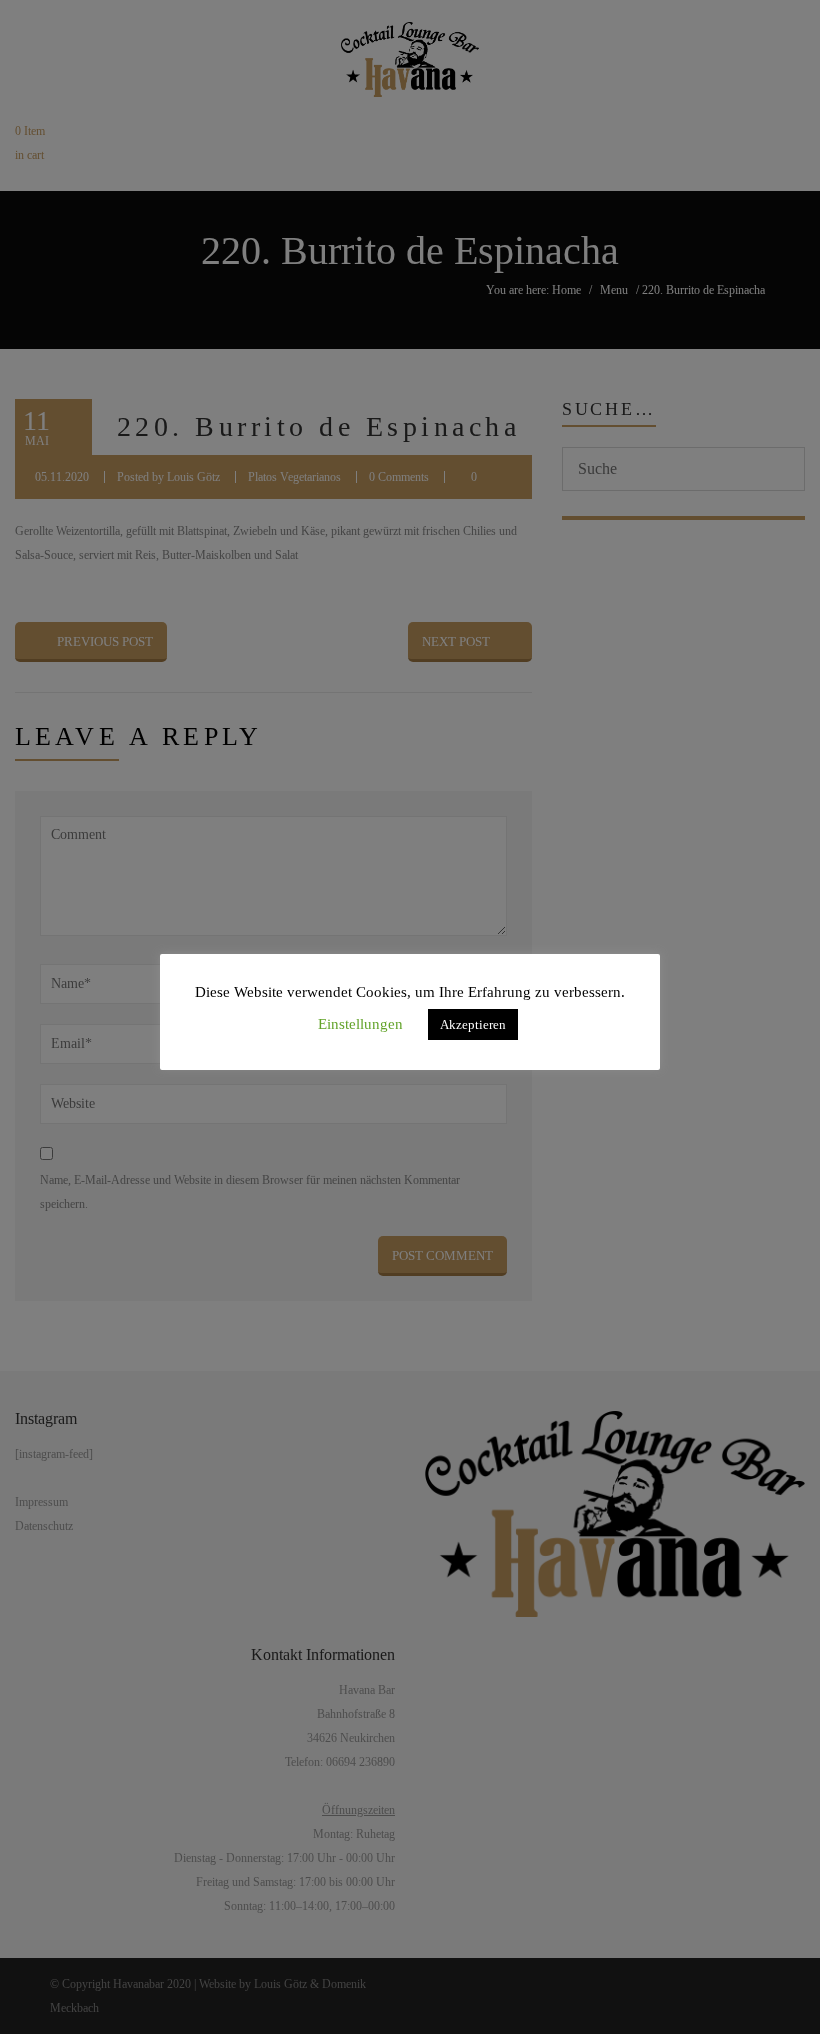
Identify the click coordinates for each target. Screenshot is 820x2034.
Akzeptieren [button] (473, 1024)
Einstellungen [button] (360, 1024)
